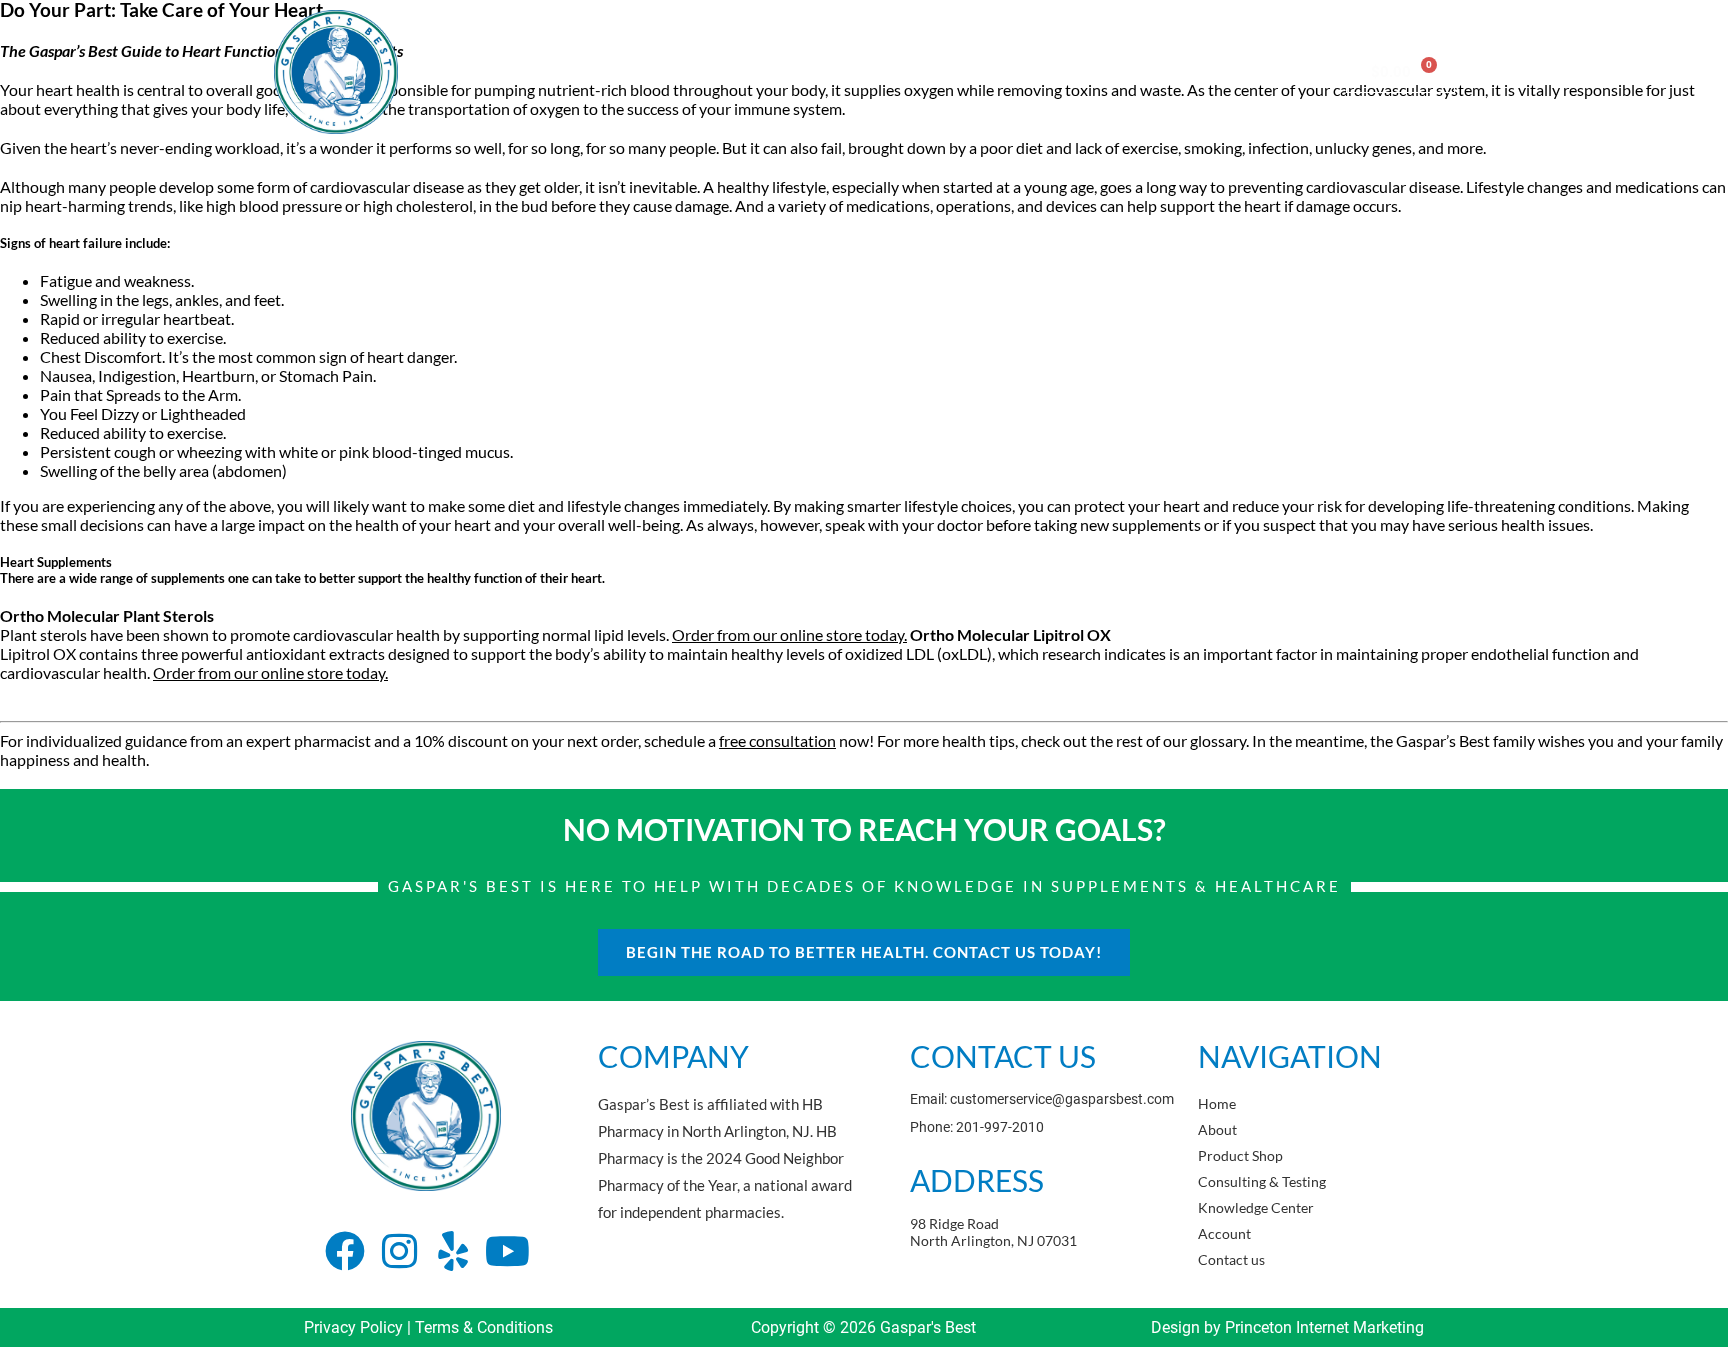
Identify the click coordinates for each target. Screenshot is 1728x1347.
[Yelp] (453, 1251)
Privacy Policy (353, 1327)
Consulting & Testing (890, 71)
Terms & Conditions (484, 1327)
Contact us (1272, 71)
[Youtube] (507, 1251)
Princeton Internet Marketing (1324, 1327)
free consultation (777, 740)
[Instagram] (399, 1251)
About (646, 71)
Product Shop (745, 71)
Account (1174, 71)
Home (571, 71)
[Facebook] (345, 1251)
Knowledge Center (1052, 71)
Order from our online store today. (789, 634)
